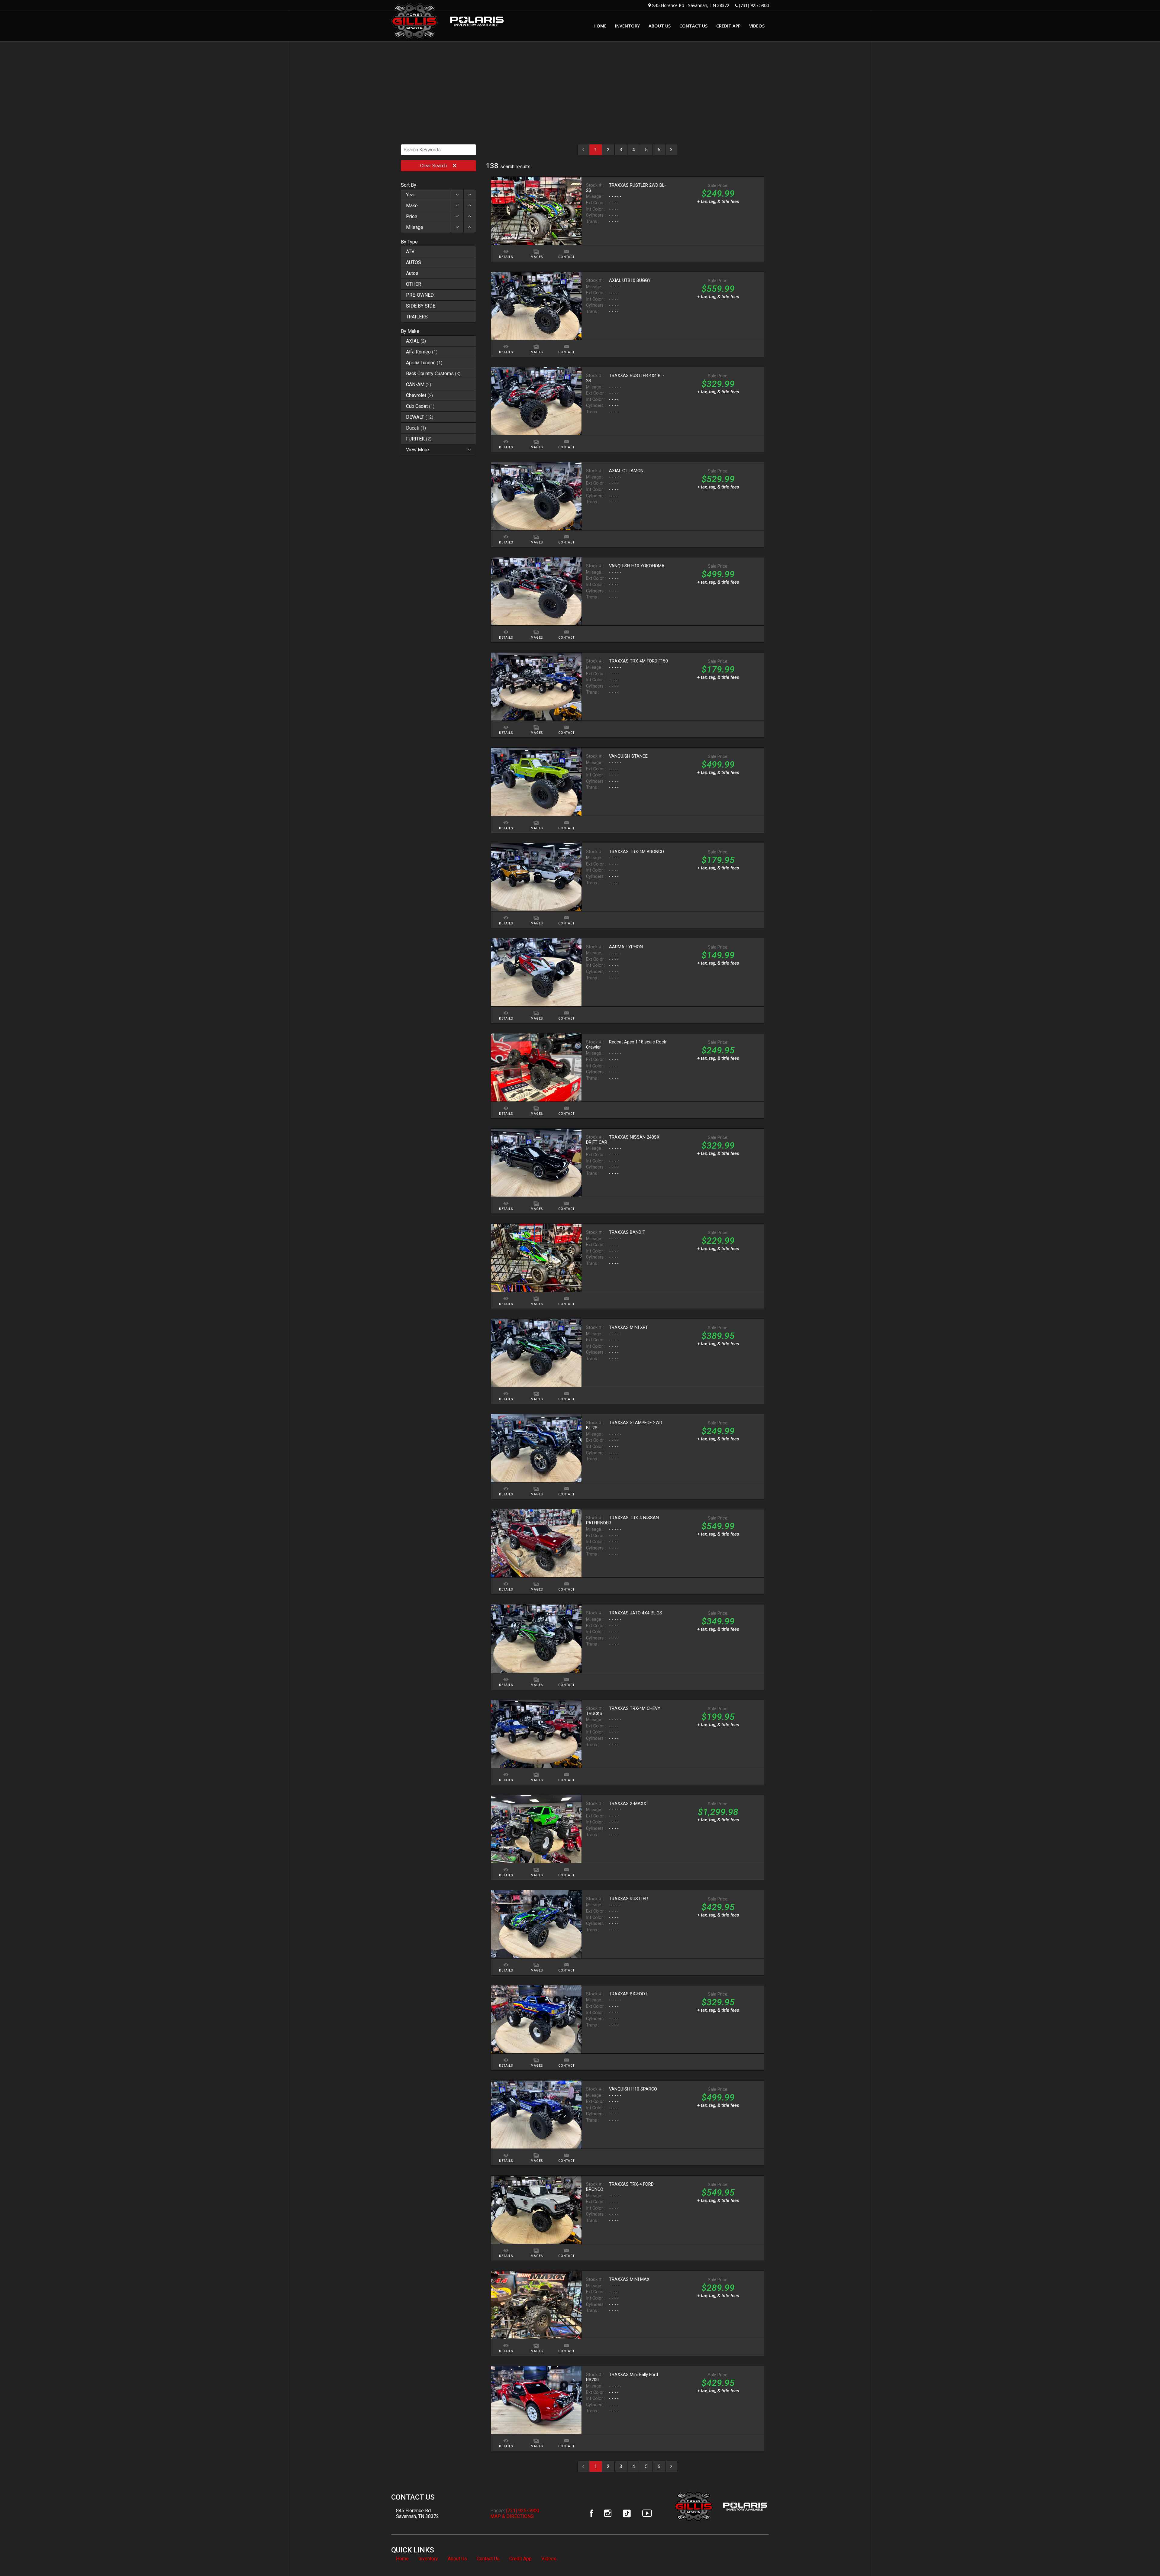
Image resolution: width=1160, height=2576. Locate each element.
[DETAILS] (506, 248)
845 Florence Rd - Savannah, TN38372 (691, 5)
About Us (457, 2559)
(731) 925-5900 (754, 5)
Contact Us (488, 2559)
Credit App (520, 2559)
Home (402, 2559)
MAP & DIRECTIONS (512, 2516)
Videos (549, 2559)
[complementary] (1142, 2558)
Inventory (428, 2559)
